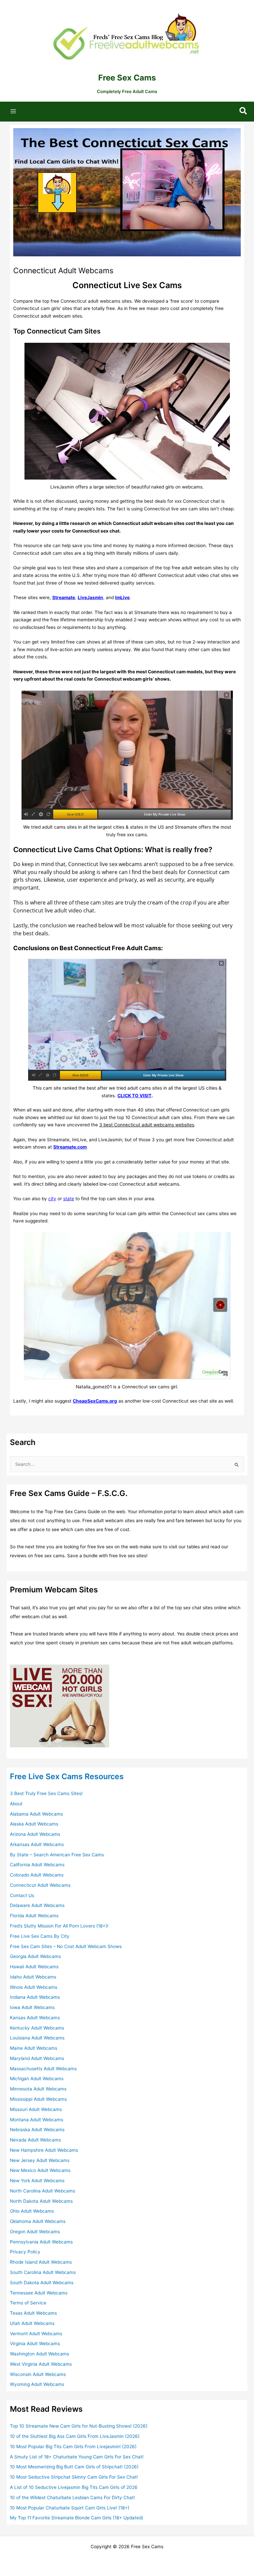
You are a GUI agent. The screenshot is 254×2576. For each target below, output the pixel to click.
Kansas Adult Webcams (35, 2018)
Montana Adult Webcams (37, 2120)
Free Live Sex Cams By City (40, 1936)
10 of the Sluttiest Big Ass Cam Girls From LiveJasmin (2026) (75, 2436)
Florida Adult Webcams (34, 1916)
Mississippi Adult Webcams (38, 2099)
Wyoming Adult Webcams (37, 2384)
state (69, 1199)
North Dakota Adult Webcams (41, 2201)
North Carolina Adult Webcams (42, 2191)
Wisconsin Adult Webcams (38, 2374)
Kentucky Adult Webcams (37, 2028)
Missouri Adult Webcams (36, 2109)
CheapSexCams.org (95, 1401)
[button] (244, 111)
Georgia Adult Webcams (35, 1956)
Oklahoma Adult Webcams (38, 2221)
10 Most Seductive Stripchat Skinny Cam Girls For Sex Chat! (74, 2477)
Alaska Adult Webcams (34, 1824)
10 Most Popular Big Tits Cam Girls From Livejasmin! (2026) (73, 2447)
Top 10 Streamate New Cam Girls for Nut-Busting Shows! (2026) (79, 2426)
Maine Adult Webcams (34, 2048)
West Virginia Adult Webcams (41, 2364)
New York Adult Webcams (37, 2181)
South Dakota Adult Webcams (42, 2283)
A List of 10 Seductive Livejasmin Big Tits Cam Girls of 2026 (74, 2487)
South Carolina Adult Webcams (43, 2272)
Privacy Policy (25, 2252)
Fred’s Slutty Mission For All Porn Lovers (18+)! (59, 1926)
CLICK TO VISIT (134, 1096)
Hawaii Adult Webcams (34, 1967)
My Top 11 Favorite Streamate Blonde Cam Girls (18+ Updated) (77, 2518)
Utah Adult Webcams (32, 2323)
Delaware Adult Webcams (37, 1905)
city (52, 1199)
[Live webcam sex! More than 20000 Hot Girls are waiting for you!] (60, 1705)
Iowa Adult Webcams (32, 2007)
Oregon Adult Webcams (35, 2232)
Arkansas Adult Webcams (37, 1844)
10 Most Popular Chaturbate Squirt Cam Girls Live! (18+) (70, 2508)
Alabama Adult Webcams (36, 1814)
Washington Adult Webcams (40, 2354)
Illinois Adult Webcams (34, 1987)
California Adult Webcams (37, 1865)
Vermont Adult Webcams (36, 2334)
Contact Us (22, 1895)
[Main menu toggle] (13, 111)
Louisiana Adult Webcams (37, 2038)
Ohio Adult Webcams (32, 2211)
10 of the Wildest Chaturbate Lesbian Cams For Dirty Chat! (72, 2498)
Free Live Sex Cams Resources (67, 1776)
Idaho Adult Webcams (33, 1977)
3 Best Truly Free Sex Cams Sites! (46, 1793)
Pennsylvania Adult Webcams (41, 2242)
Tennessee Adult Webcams (39, 2293)
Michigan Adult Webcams (37, 2079)
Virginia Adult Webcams (35, 2344)
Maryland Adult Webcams (37, 2058)
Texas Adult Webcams (33, 2313)
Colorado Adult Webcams (37, 1875)
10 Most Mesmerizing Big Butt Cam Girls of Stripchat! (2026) (74, 2467)
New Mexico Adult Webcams (40, 2170)
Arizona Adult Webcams (35, 1834)
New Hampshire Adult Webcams (44, 2150)
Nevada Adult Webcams (35, 2140)
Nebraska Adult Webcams (37, 2130)
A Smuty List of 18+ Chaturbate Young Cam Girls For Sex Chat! (77, 2457)
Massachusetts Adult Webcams (43, 2069)
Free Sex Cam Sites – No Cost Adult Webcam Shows (66, 1946)
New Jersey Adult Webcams (40, 2160)
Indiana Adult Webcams (35, 1997)
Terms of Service (28, 2303)
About (16, 1804)
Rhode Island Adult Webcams (41, 2262)
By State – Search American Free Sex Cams (57, 1855)
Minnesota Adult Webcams (38, 2089)
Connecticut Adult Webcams (40, 1885)
